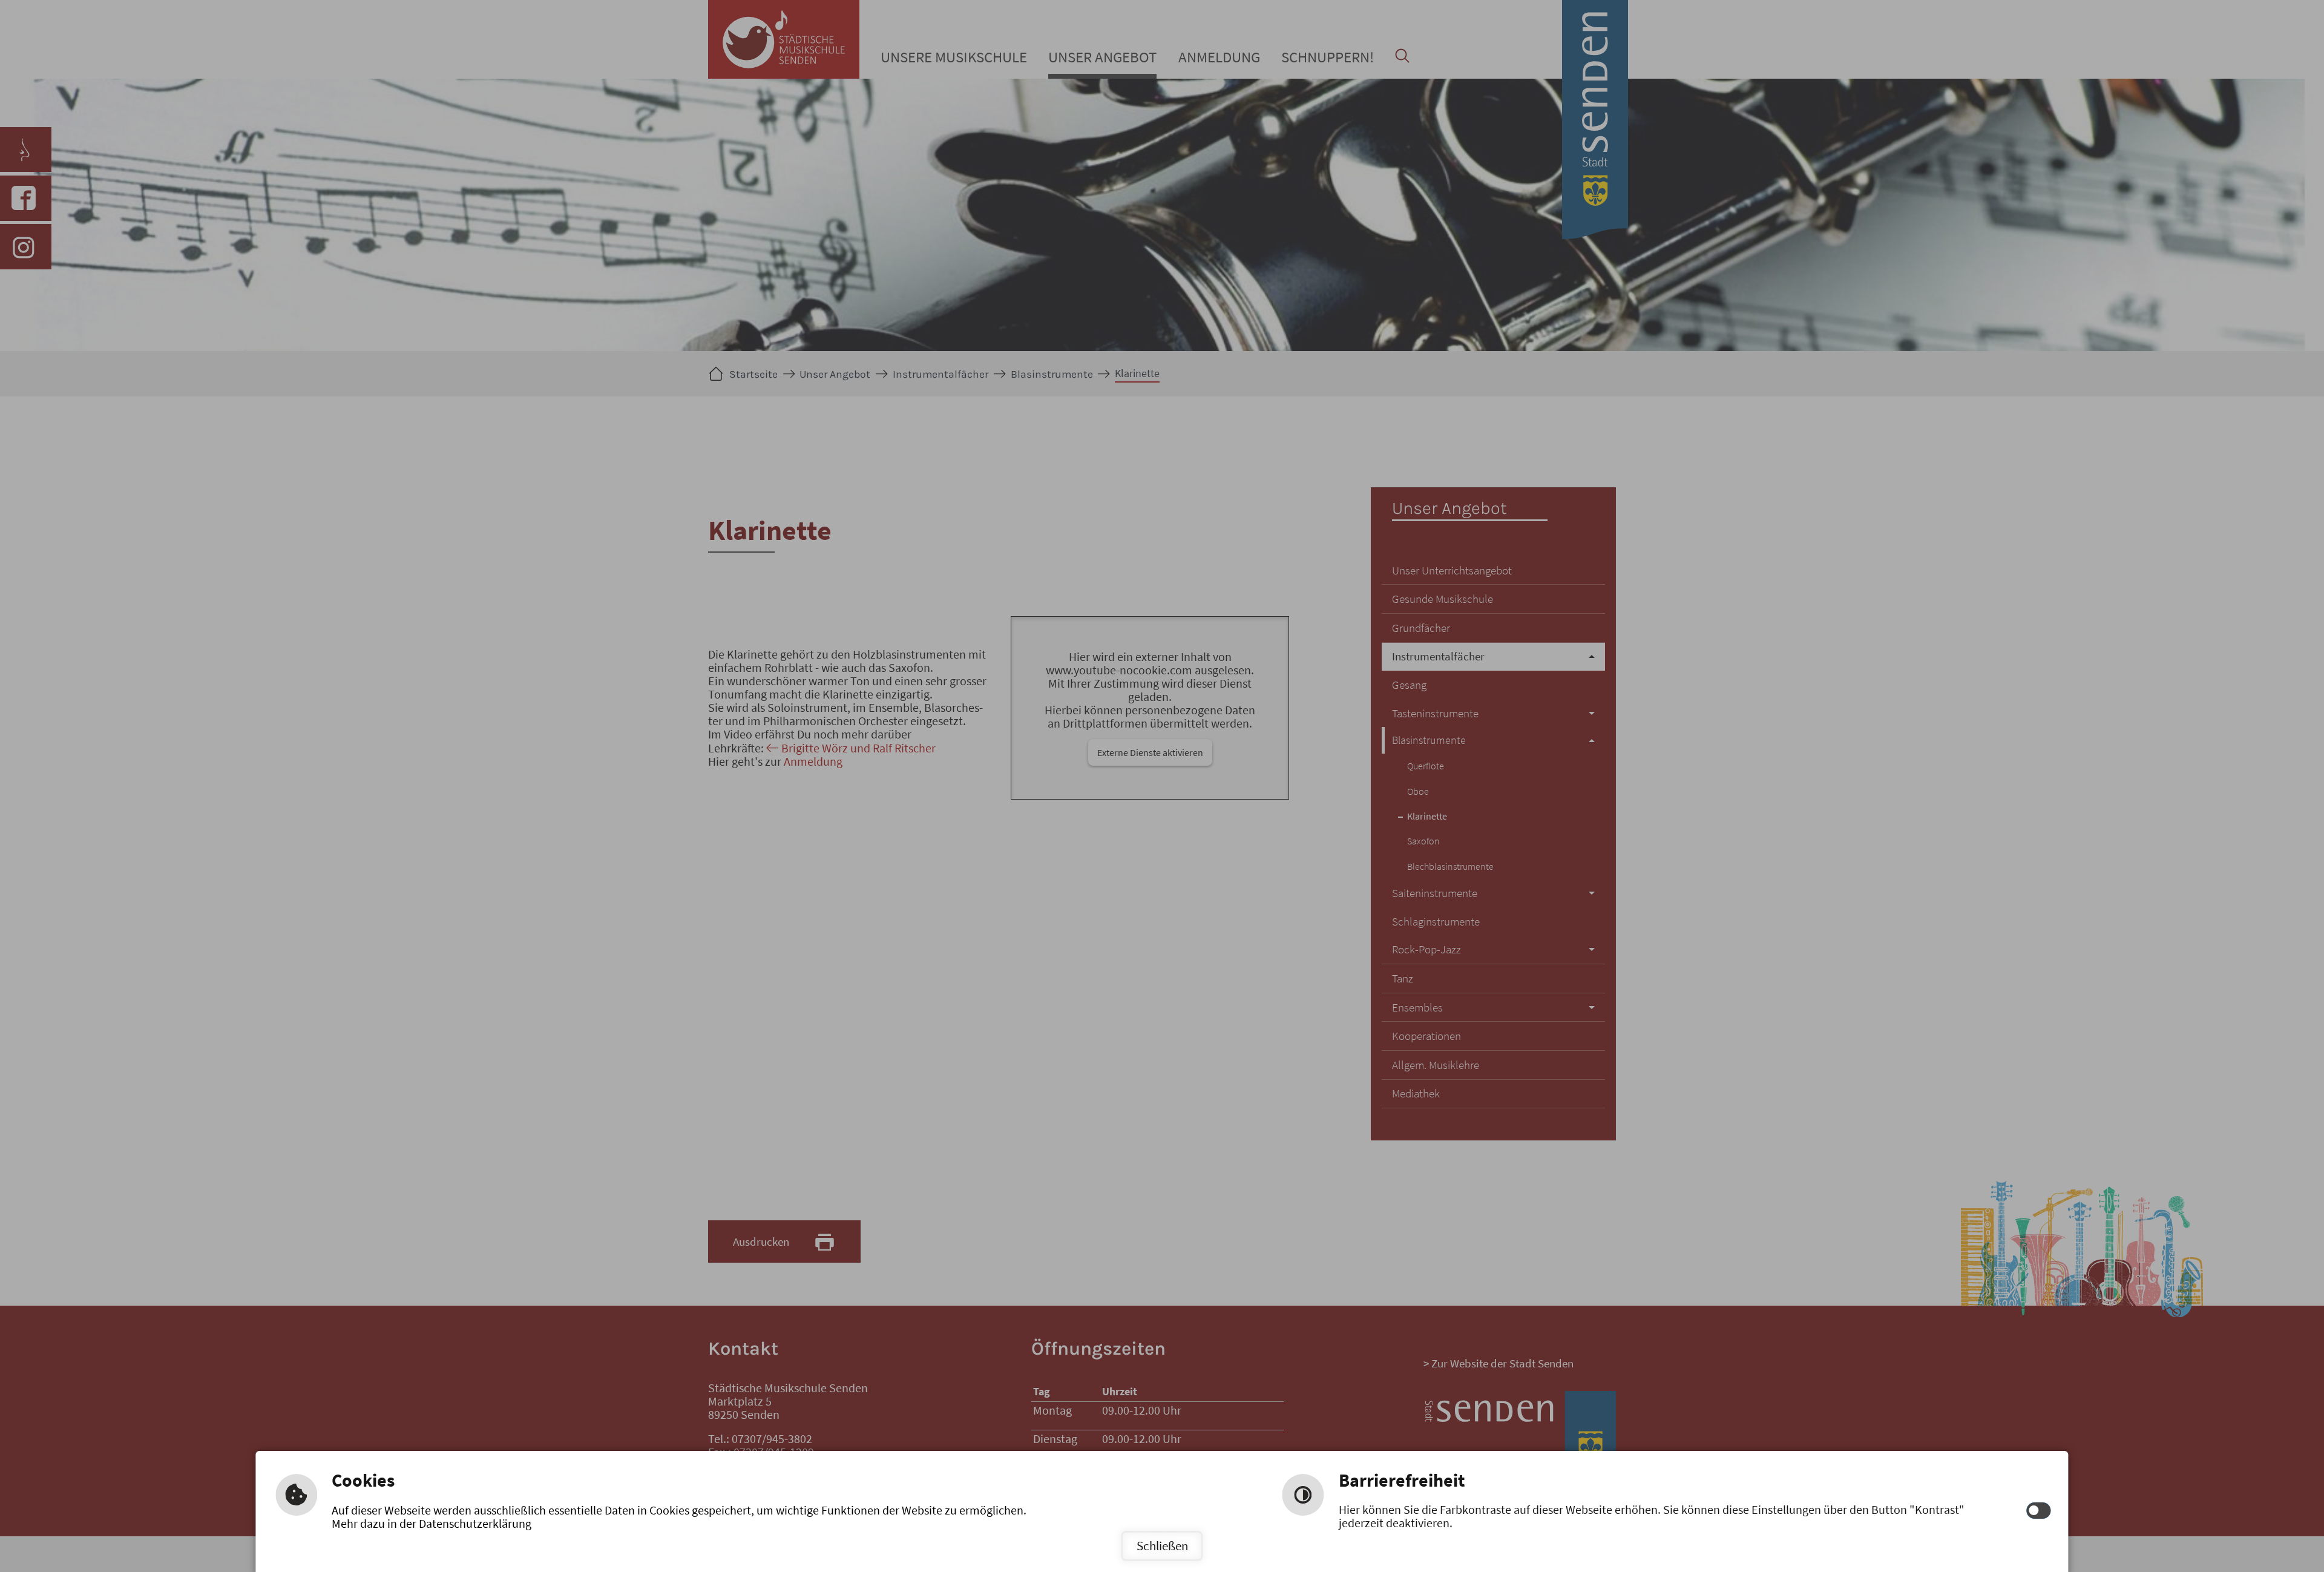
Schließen (1162, 1546)
